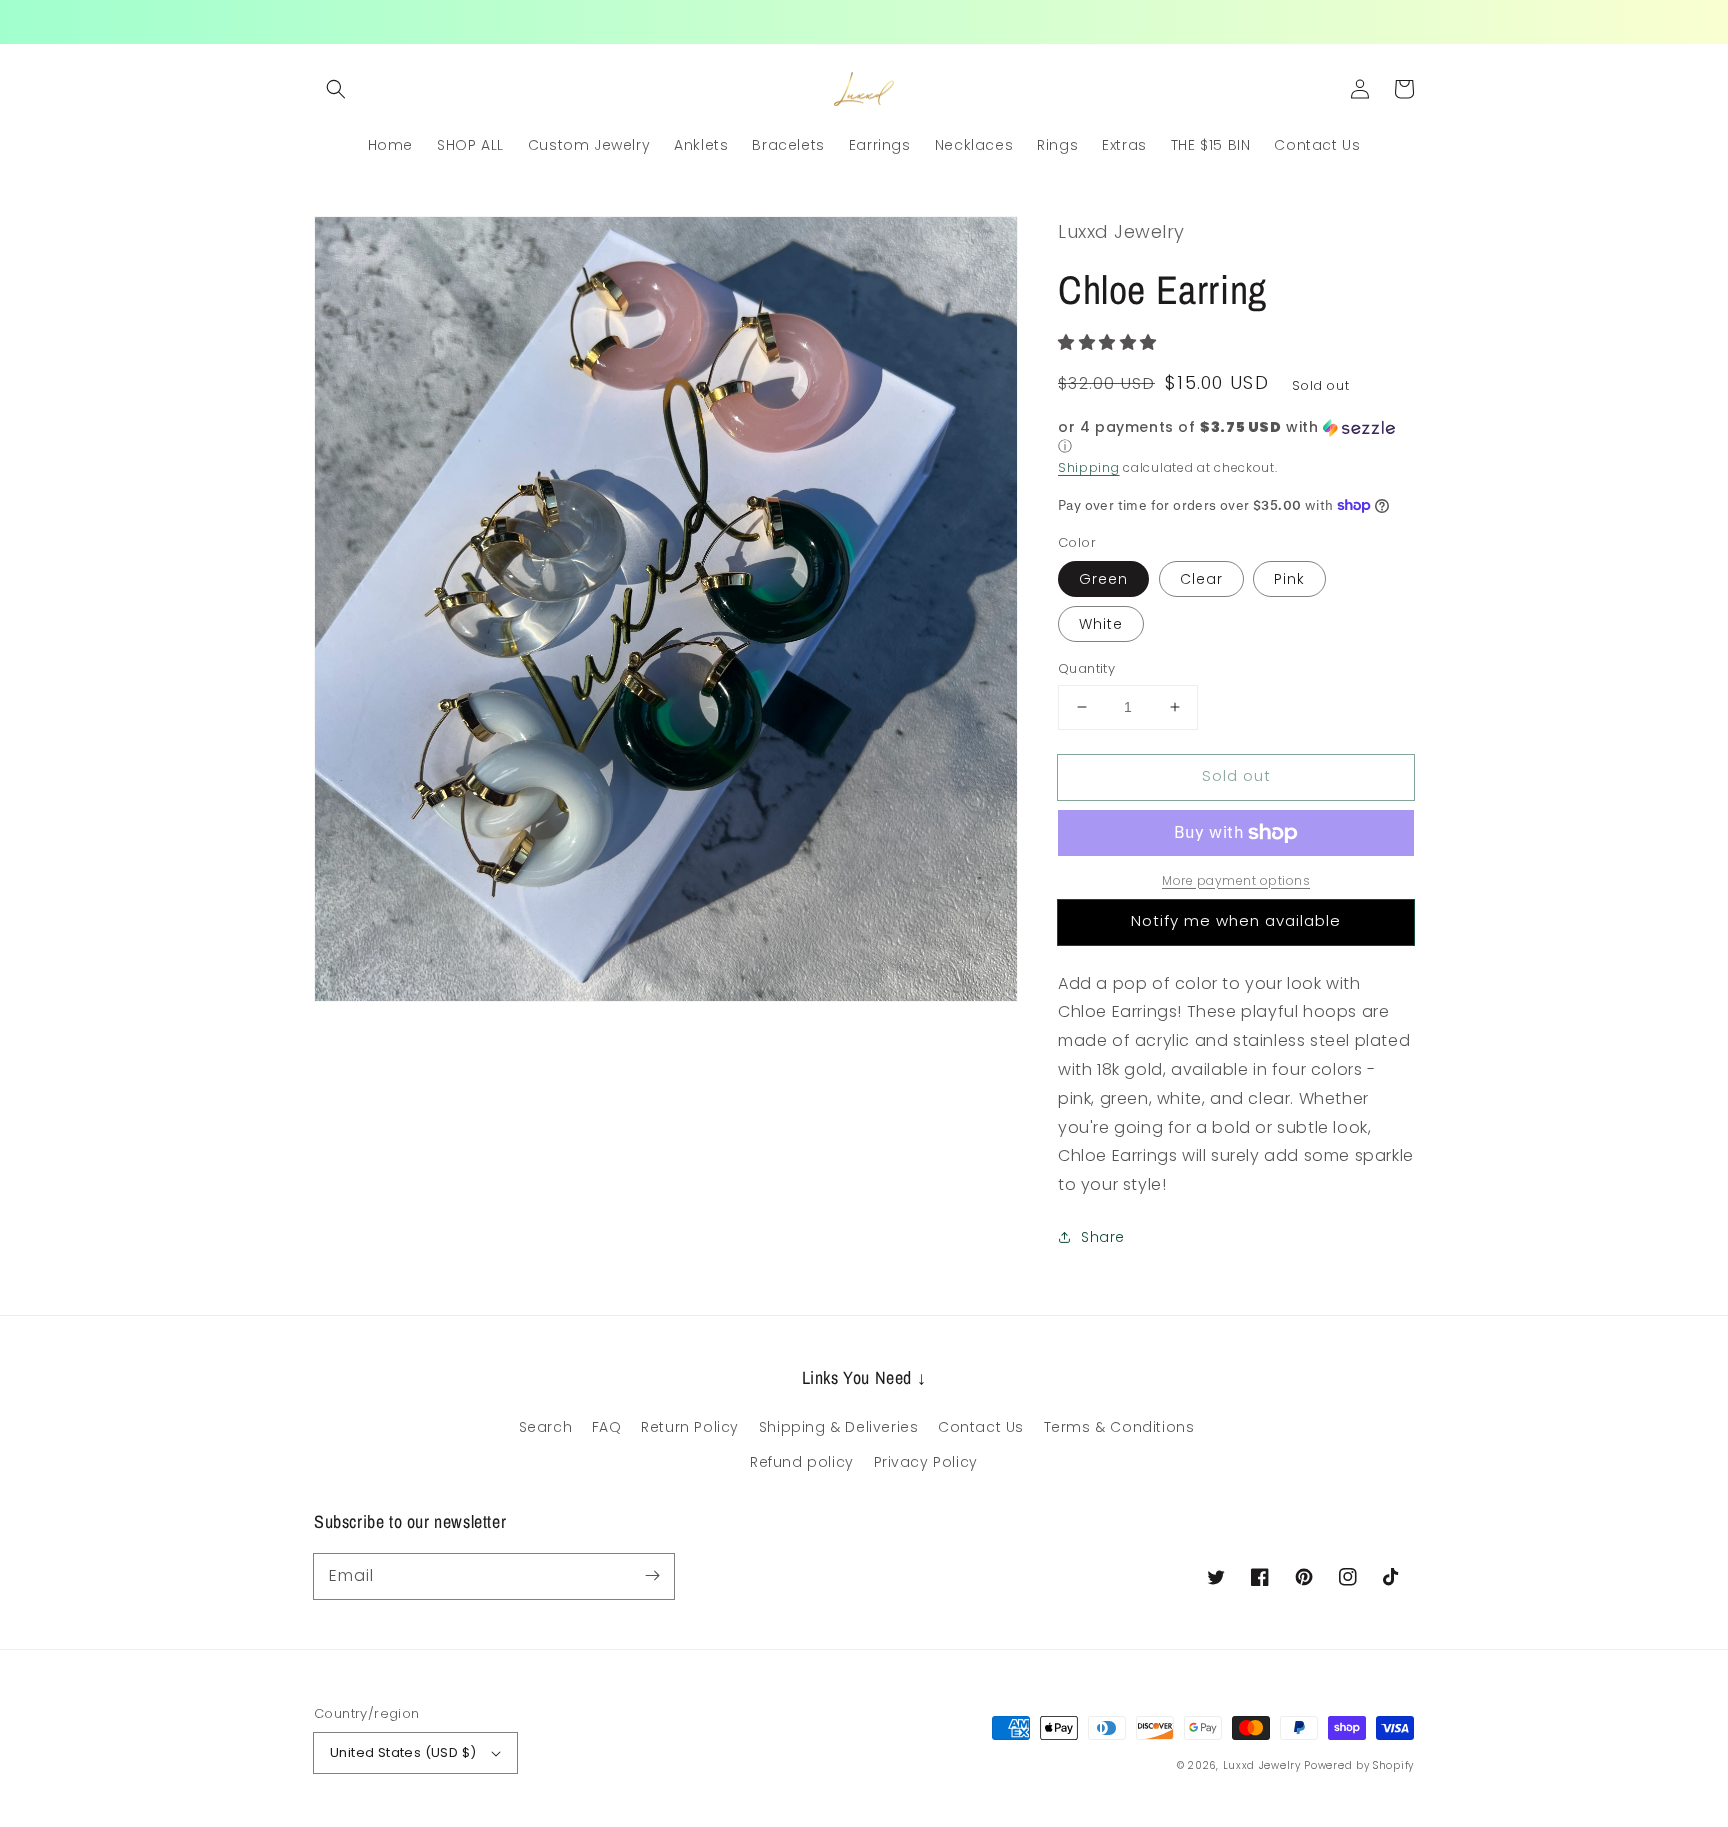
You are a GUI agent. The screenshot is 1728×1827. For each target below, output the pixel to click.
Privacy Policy (926, 1462)
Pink (1289, 579)
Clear (1201, 579)
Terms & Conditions (1119, 1427)
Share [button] (1103, 1237)
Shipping (1089, 467)
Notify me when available (1236, 920)
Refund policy (802, 1462)
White (1101, 624)
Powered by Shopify (1359, 1765)
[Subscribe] (652, 1576)
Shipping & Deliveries (839, 1427)
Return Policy (690, 1427)
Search (546, 1427)
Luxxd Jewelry (1262, 1765)
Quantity (1086, 668)
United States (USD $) (403, 1752)
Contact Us (981, 1427)
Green (1103, 579)
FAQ (607, 1427)
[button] (336, 89)
